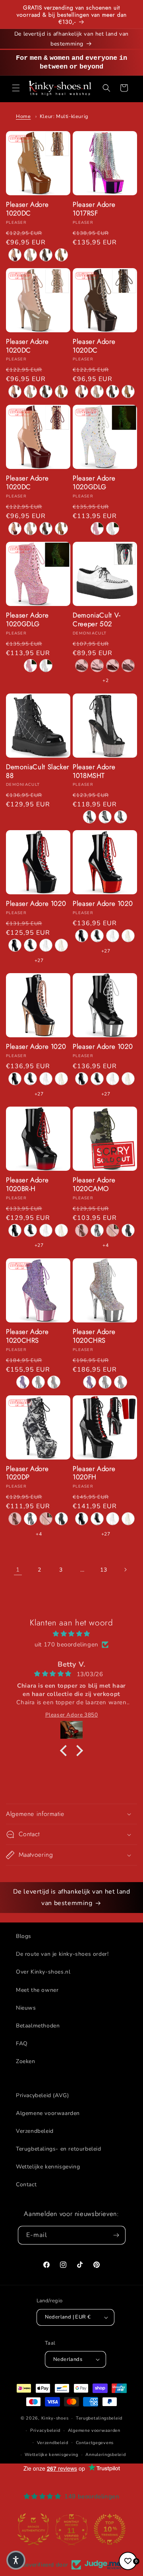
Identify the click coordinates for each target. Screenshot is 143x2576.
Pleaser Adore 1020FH (94, 1473)
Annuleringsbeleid (105, 2455)
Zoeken (26, 2061)
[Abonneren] (116, 2235)
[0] (128, 2561)
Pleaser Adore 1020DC (27, 209)
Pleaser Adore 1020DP (27, 1473)
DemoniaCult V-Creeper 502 (97, 620)
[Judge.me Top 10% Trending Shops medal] (110, 2529)
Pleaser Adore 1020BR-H (27, 1185)
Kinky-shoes (55, 2418)
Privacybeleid (45, 2430)
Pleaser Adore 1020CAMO (94, 1185)
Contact (26, 2184)
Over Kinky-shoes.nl (43, 1972)
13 (103, 1570)
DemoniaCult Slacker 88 (38, 772)
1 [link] (18, 1570)
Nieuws (26, 2008)
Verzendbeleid (35, 2131)
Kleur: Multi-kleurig (64, 116)
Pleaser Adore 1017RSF (94, 209)
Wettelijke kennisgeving (48, 2167)
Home (23, 116)
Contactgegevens (95, 2443)
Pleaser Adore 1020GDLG (94, 483)
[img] (71, 1634)
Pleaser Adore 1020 (36, 904)
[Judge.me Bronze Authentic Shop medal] (33, 2529)
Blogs (24, 1936)
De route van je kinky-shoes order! (62, 1954)
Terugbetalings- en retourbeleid (59, 2149)
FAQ (22, 2043)
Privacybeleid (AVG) (42, 2095)
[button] (16, 88)
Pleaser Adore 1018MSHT (94, 772)
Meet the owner (37, 1990)
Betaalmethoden (38, 2026)
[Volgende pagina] (125, 1570)
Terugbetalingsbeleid (99, 2418)
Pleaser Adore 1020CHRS (27, 1336)
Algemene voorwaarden (48, 2113)
